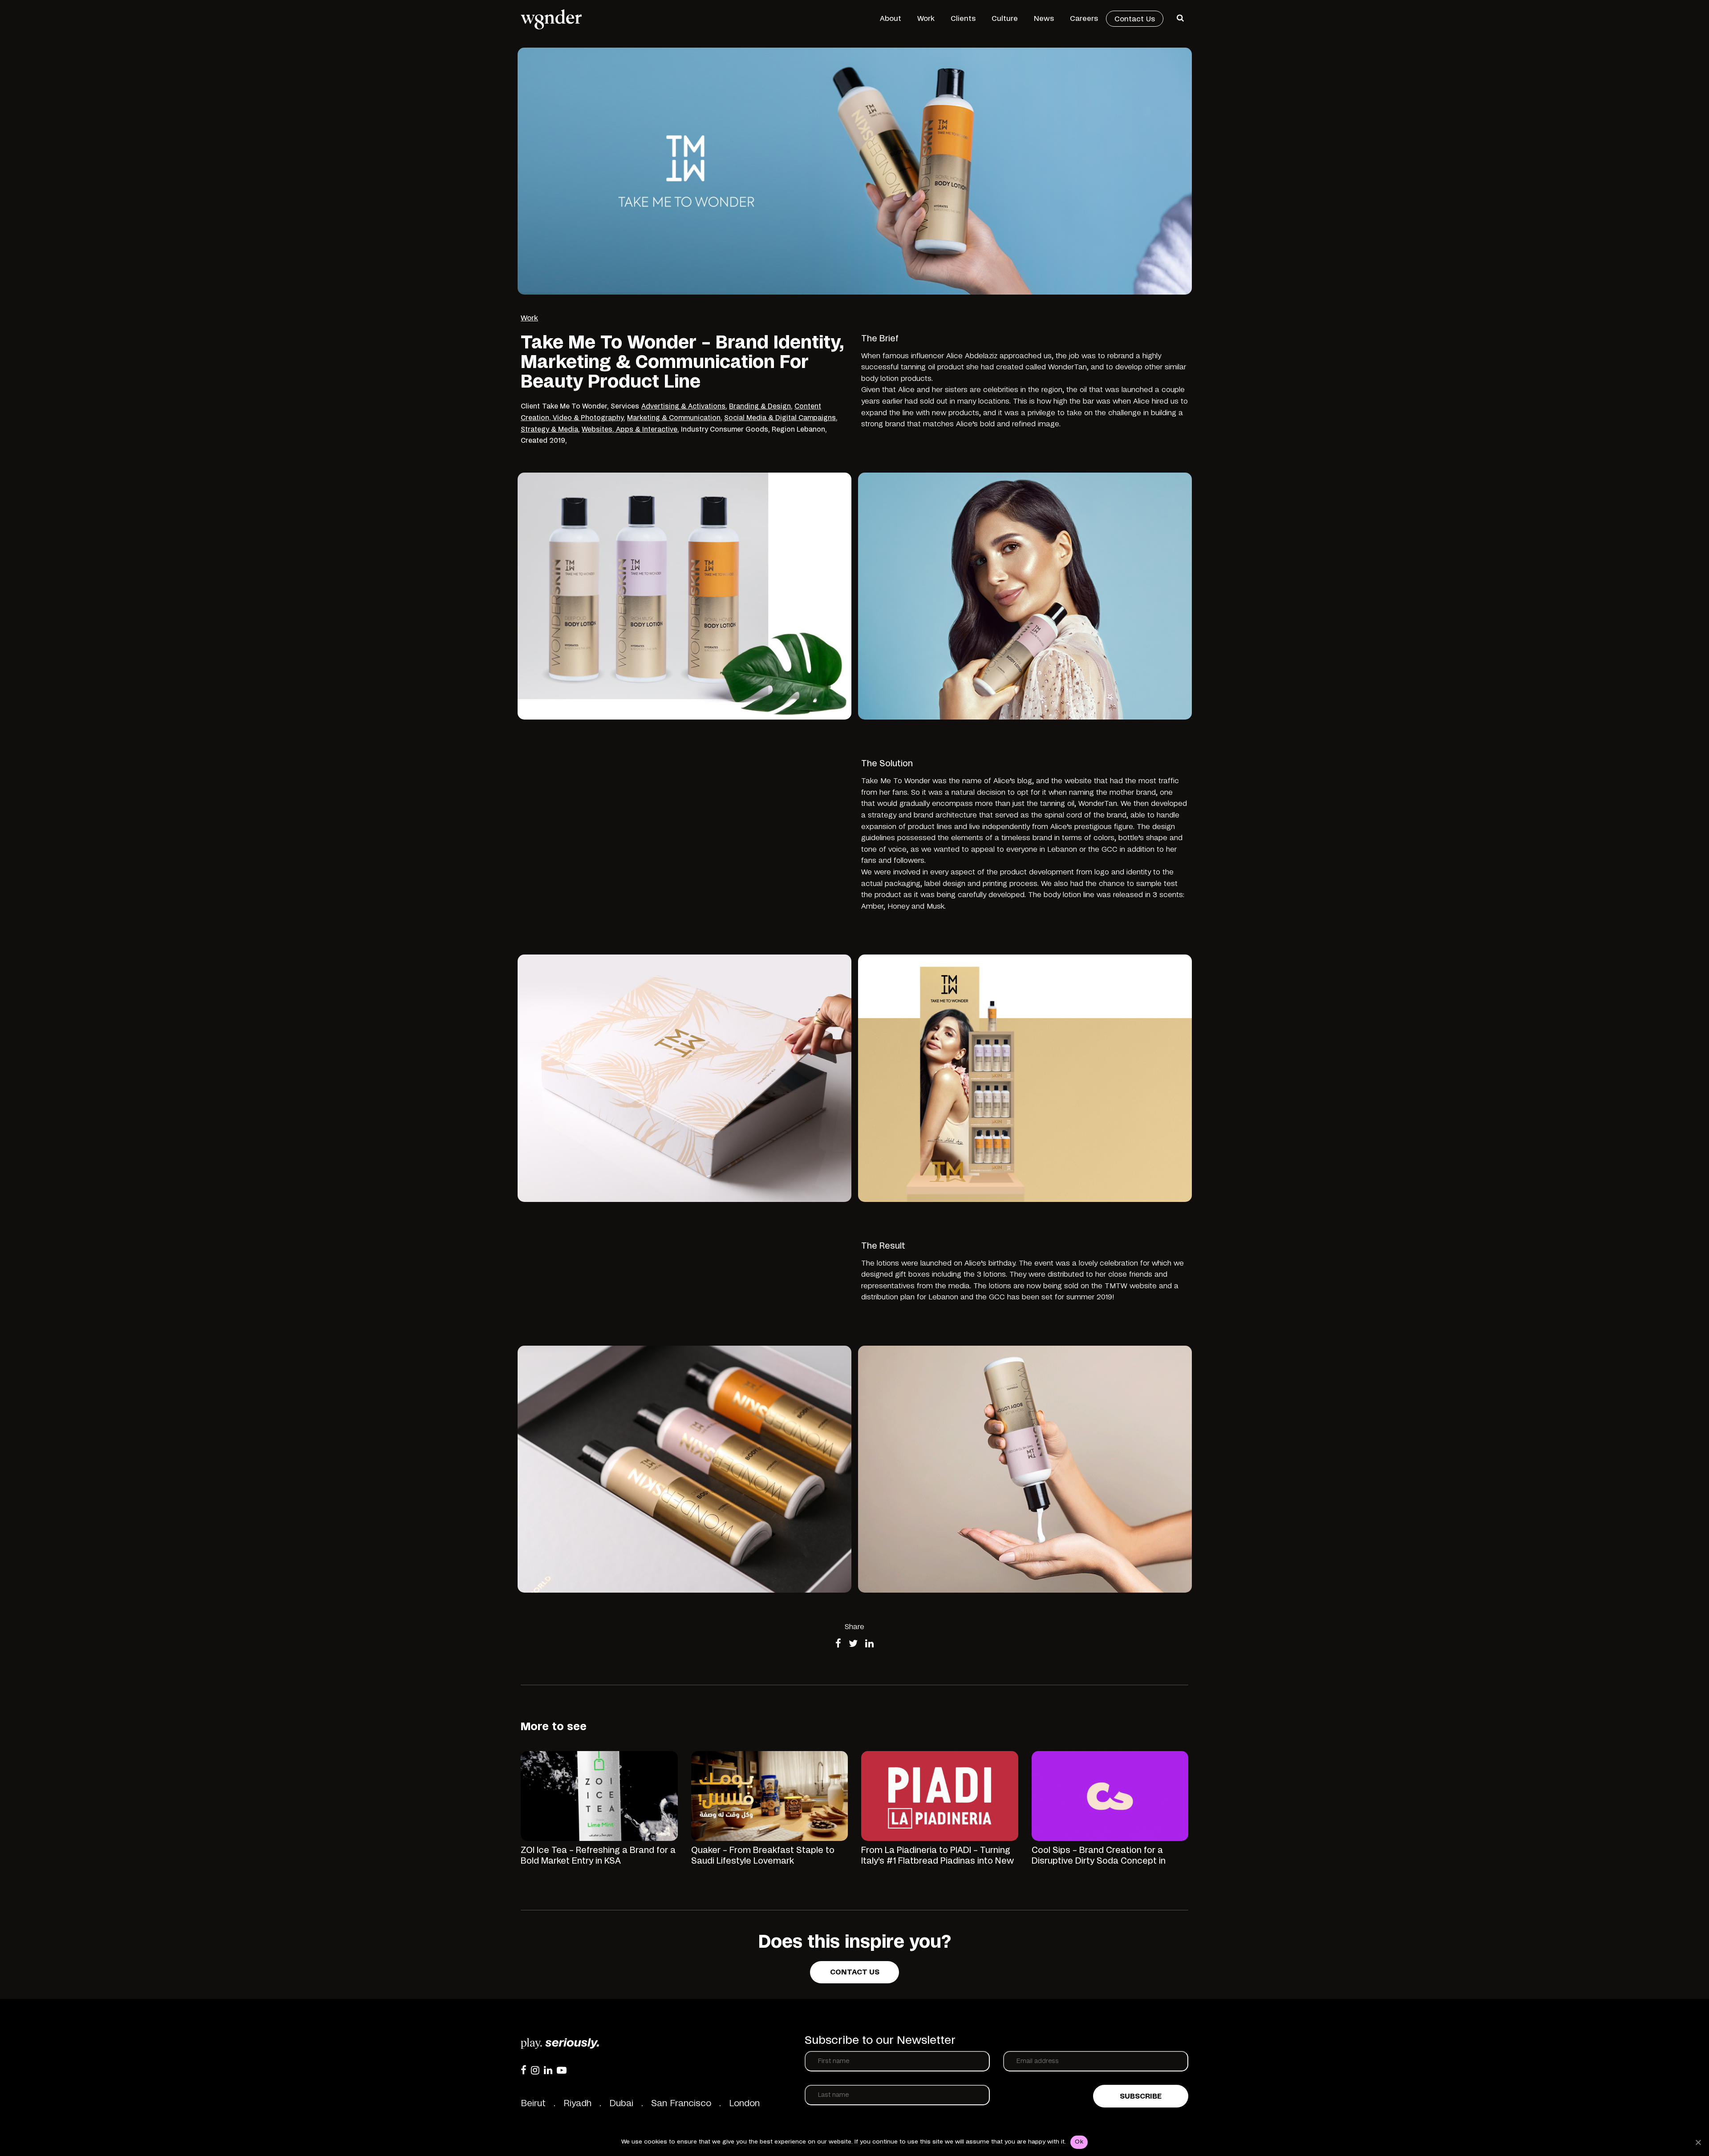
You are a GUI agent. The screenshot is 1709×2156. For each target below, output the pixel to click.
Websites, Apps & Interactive (630, 430)
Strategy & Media (549, 430)
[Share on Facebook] (838, 1644)
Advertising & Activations (683, 407)
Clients (963, 19)
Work (926, 19)
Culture (1005, 19)
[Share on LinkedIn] (869, 1644)
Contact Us (1135, 19)
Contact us (855, 1972)
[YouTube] (562, 2070)
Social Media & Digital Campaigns (780, 418)
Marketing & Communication (674, 418)
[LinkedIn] (548, 2070)
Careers (1084, 19)
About (891, 19)
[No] (1698, 2142)
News (1044, 19)
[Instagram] (535, 2070)
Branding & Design (760, 407)
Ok (1079, 2142)
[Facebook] (524, 2070)
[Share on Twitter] (853, 1644)
